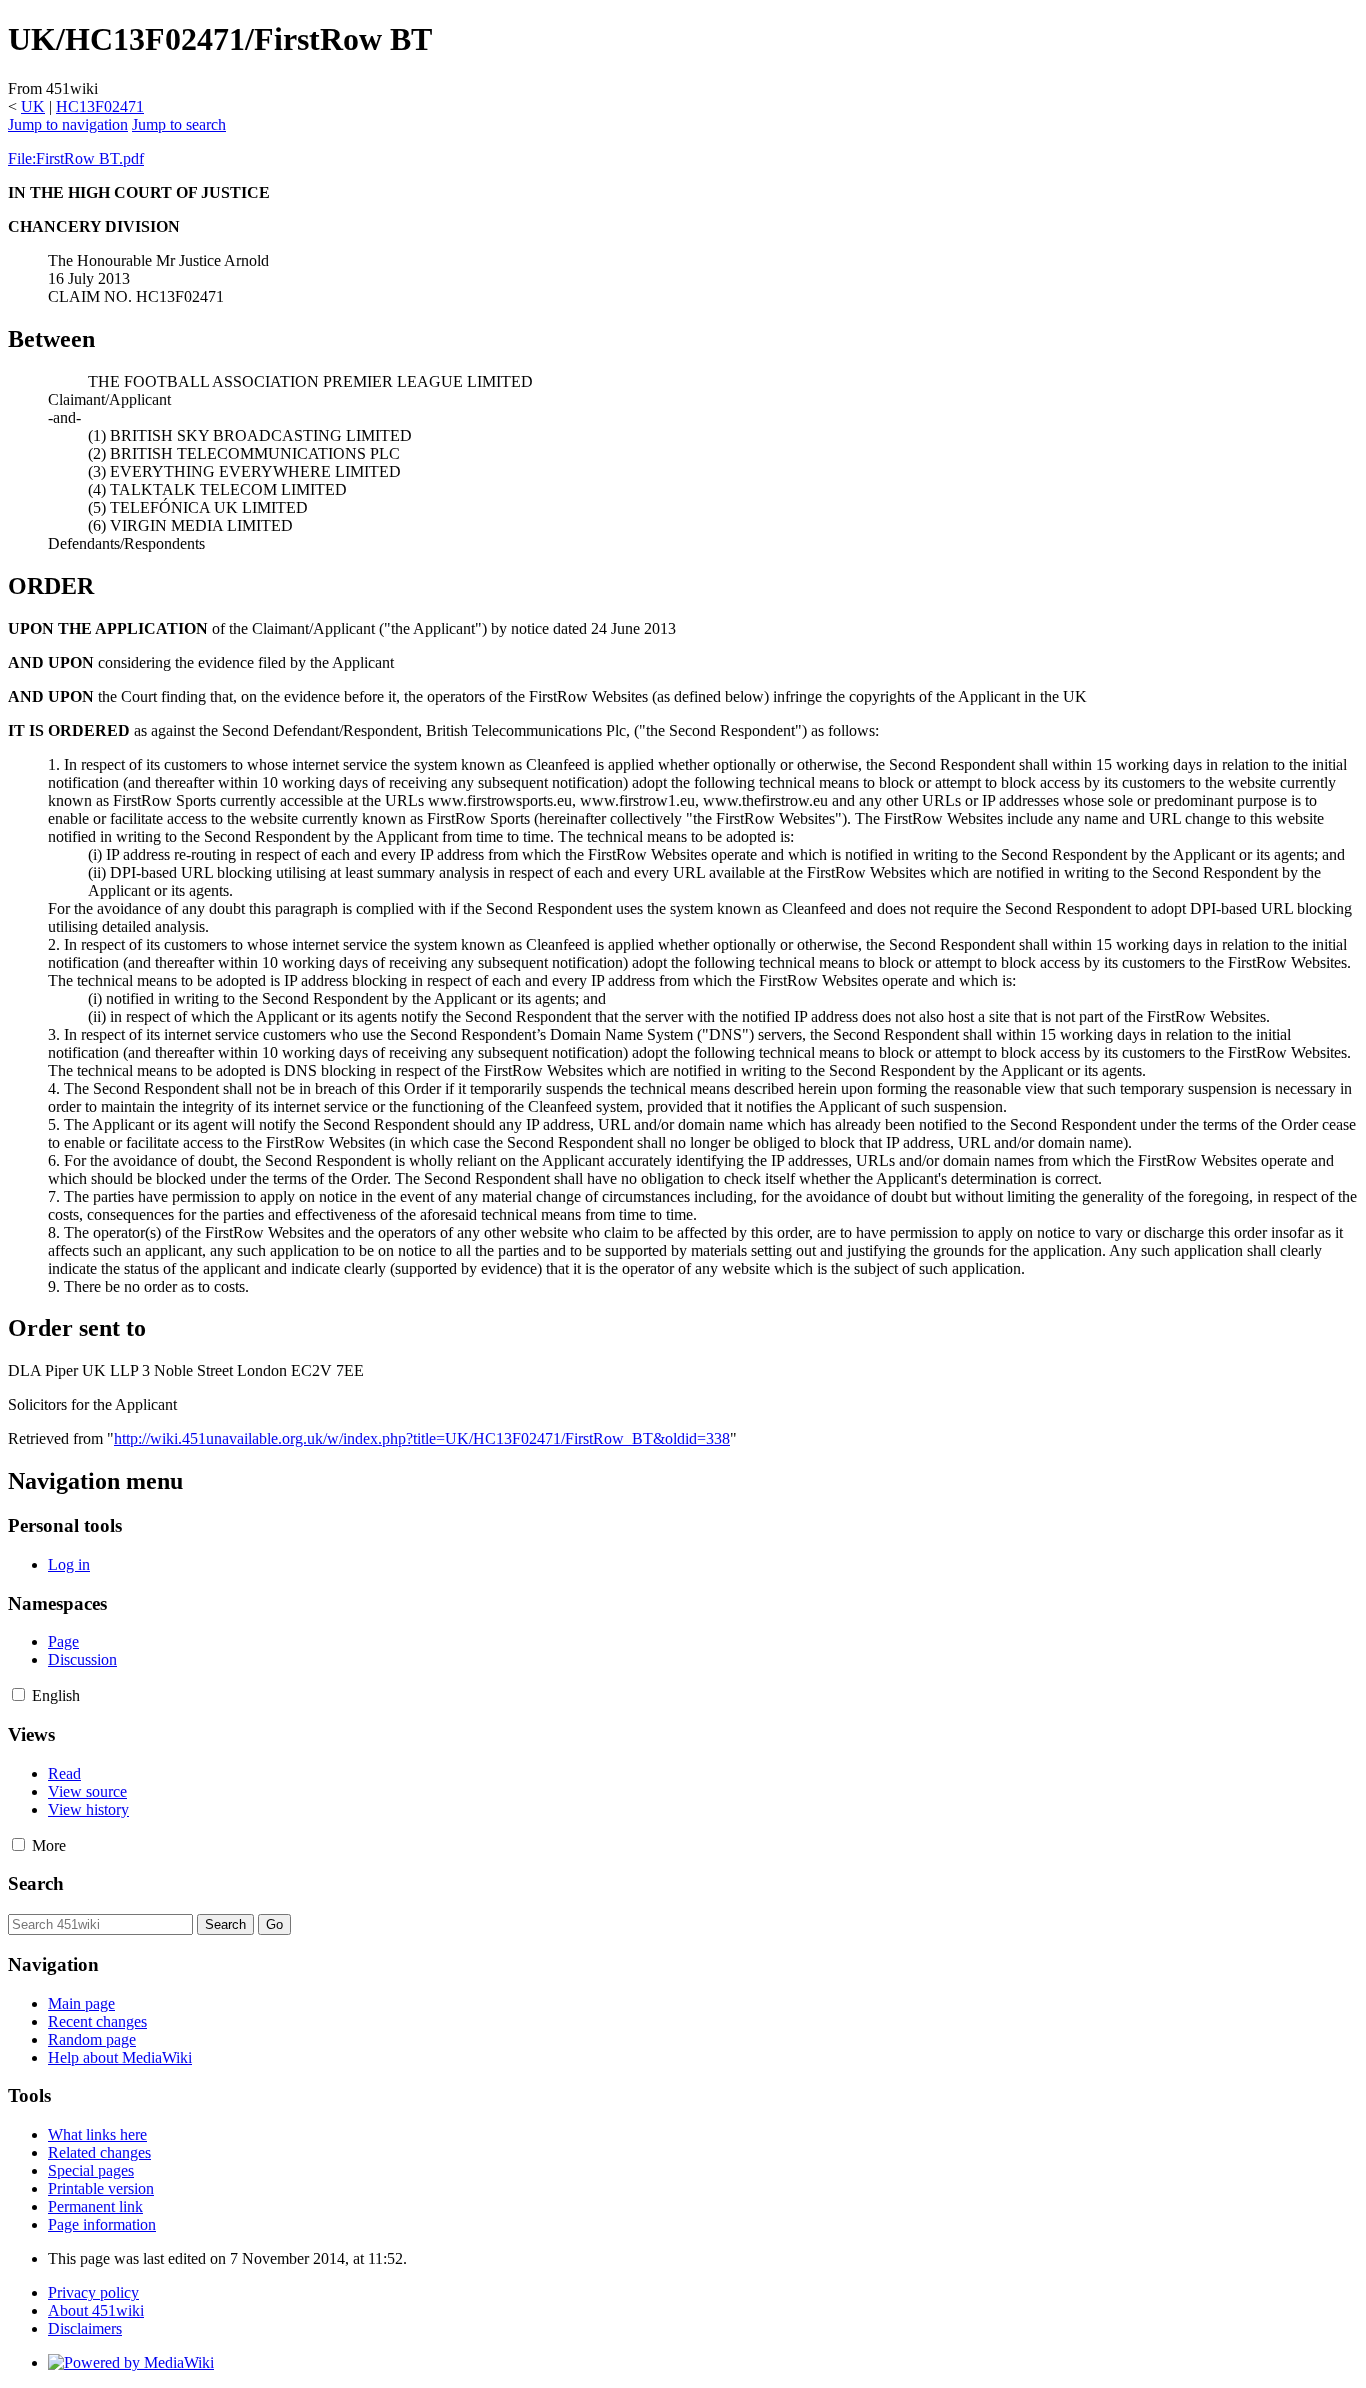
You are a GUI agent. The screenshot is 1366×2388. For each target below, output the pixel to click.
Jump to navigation (68, 124)
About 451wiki (96, 2310)
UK (33, 106)
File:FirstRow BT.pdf (76, 158)
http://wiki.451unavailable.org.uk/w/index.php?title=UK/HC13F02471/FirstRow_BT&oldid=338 (422, 1438)
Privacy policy (93, 2292)
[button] (18, 1694)
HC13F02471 (100, 106)
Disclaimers (85, 2328)
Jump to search (179, 124)
